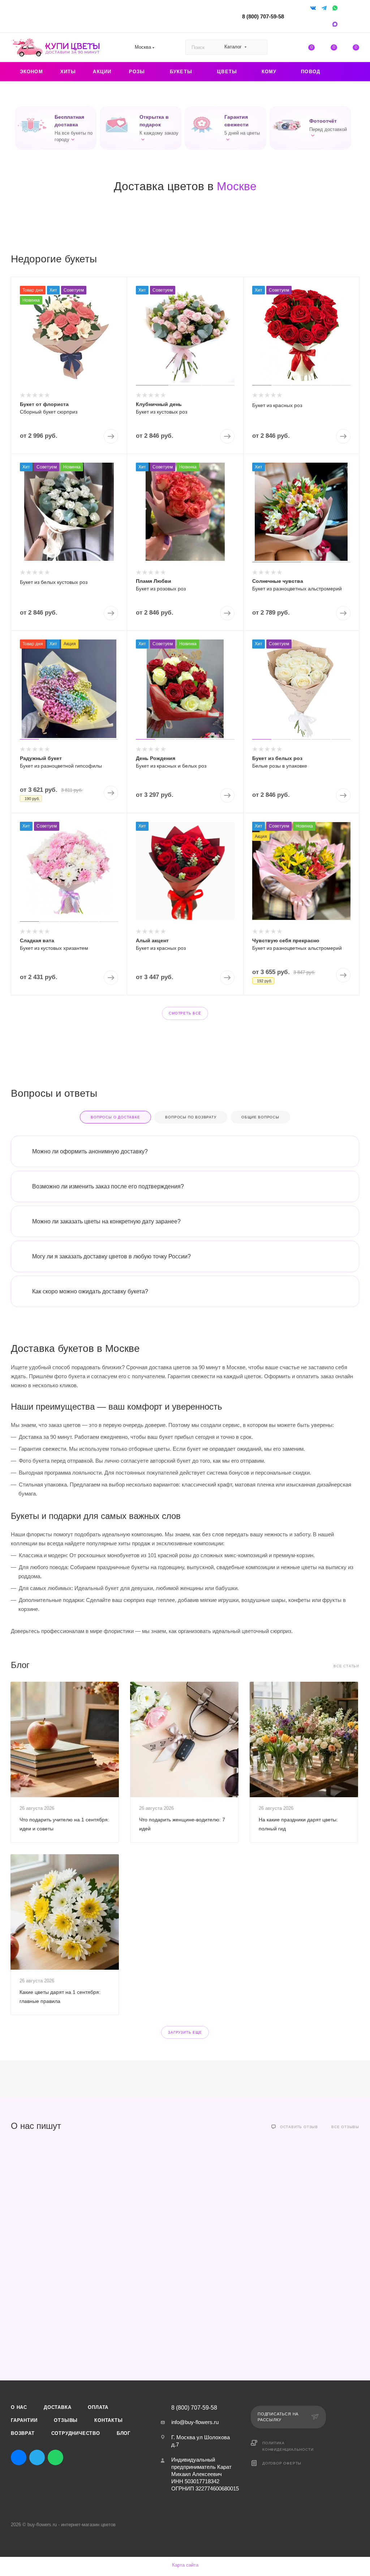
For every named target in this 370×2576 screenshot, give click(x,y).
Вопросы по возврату (191, 1117)
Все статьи (346, 1666)
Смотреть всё (185, 1013)
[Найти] (259, 47)
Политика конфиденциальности (288, 2446)
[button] (56, 128)
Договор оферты (282, 2463)
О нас (19, 2407)
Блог (124, 2433)
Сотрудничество (76, 2433)
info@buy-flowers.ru (195, 2422)
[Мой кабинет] (356, 18)
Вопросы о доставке (115, 1117)
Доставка (57, 2407)
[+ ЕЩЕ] (347, 72)
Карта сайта (185, 2565)
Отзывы (66, 2420)
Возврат (23, 2433)
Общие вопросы (260, 1117)
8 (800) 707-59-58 (263, 16)
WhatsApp (55, 2457)
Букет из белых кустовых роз (54, 582)
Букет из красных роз (277, 405)
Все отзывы (345, 2127)
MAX (74, 2457)
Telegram (37, 2457)
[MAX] (336, 24)
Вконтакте (19, 2457)
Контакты (108, 2420)
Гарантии (24, 2420)
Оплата (98, 2407)
